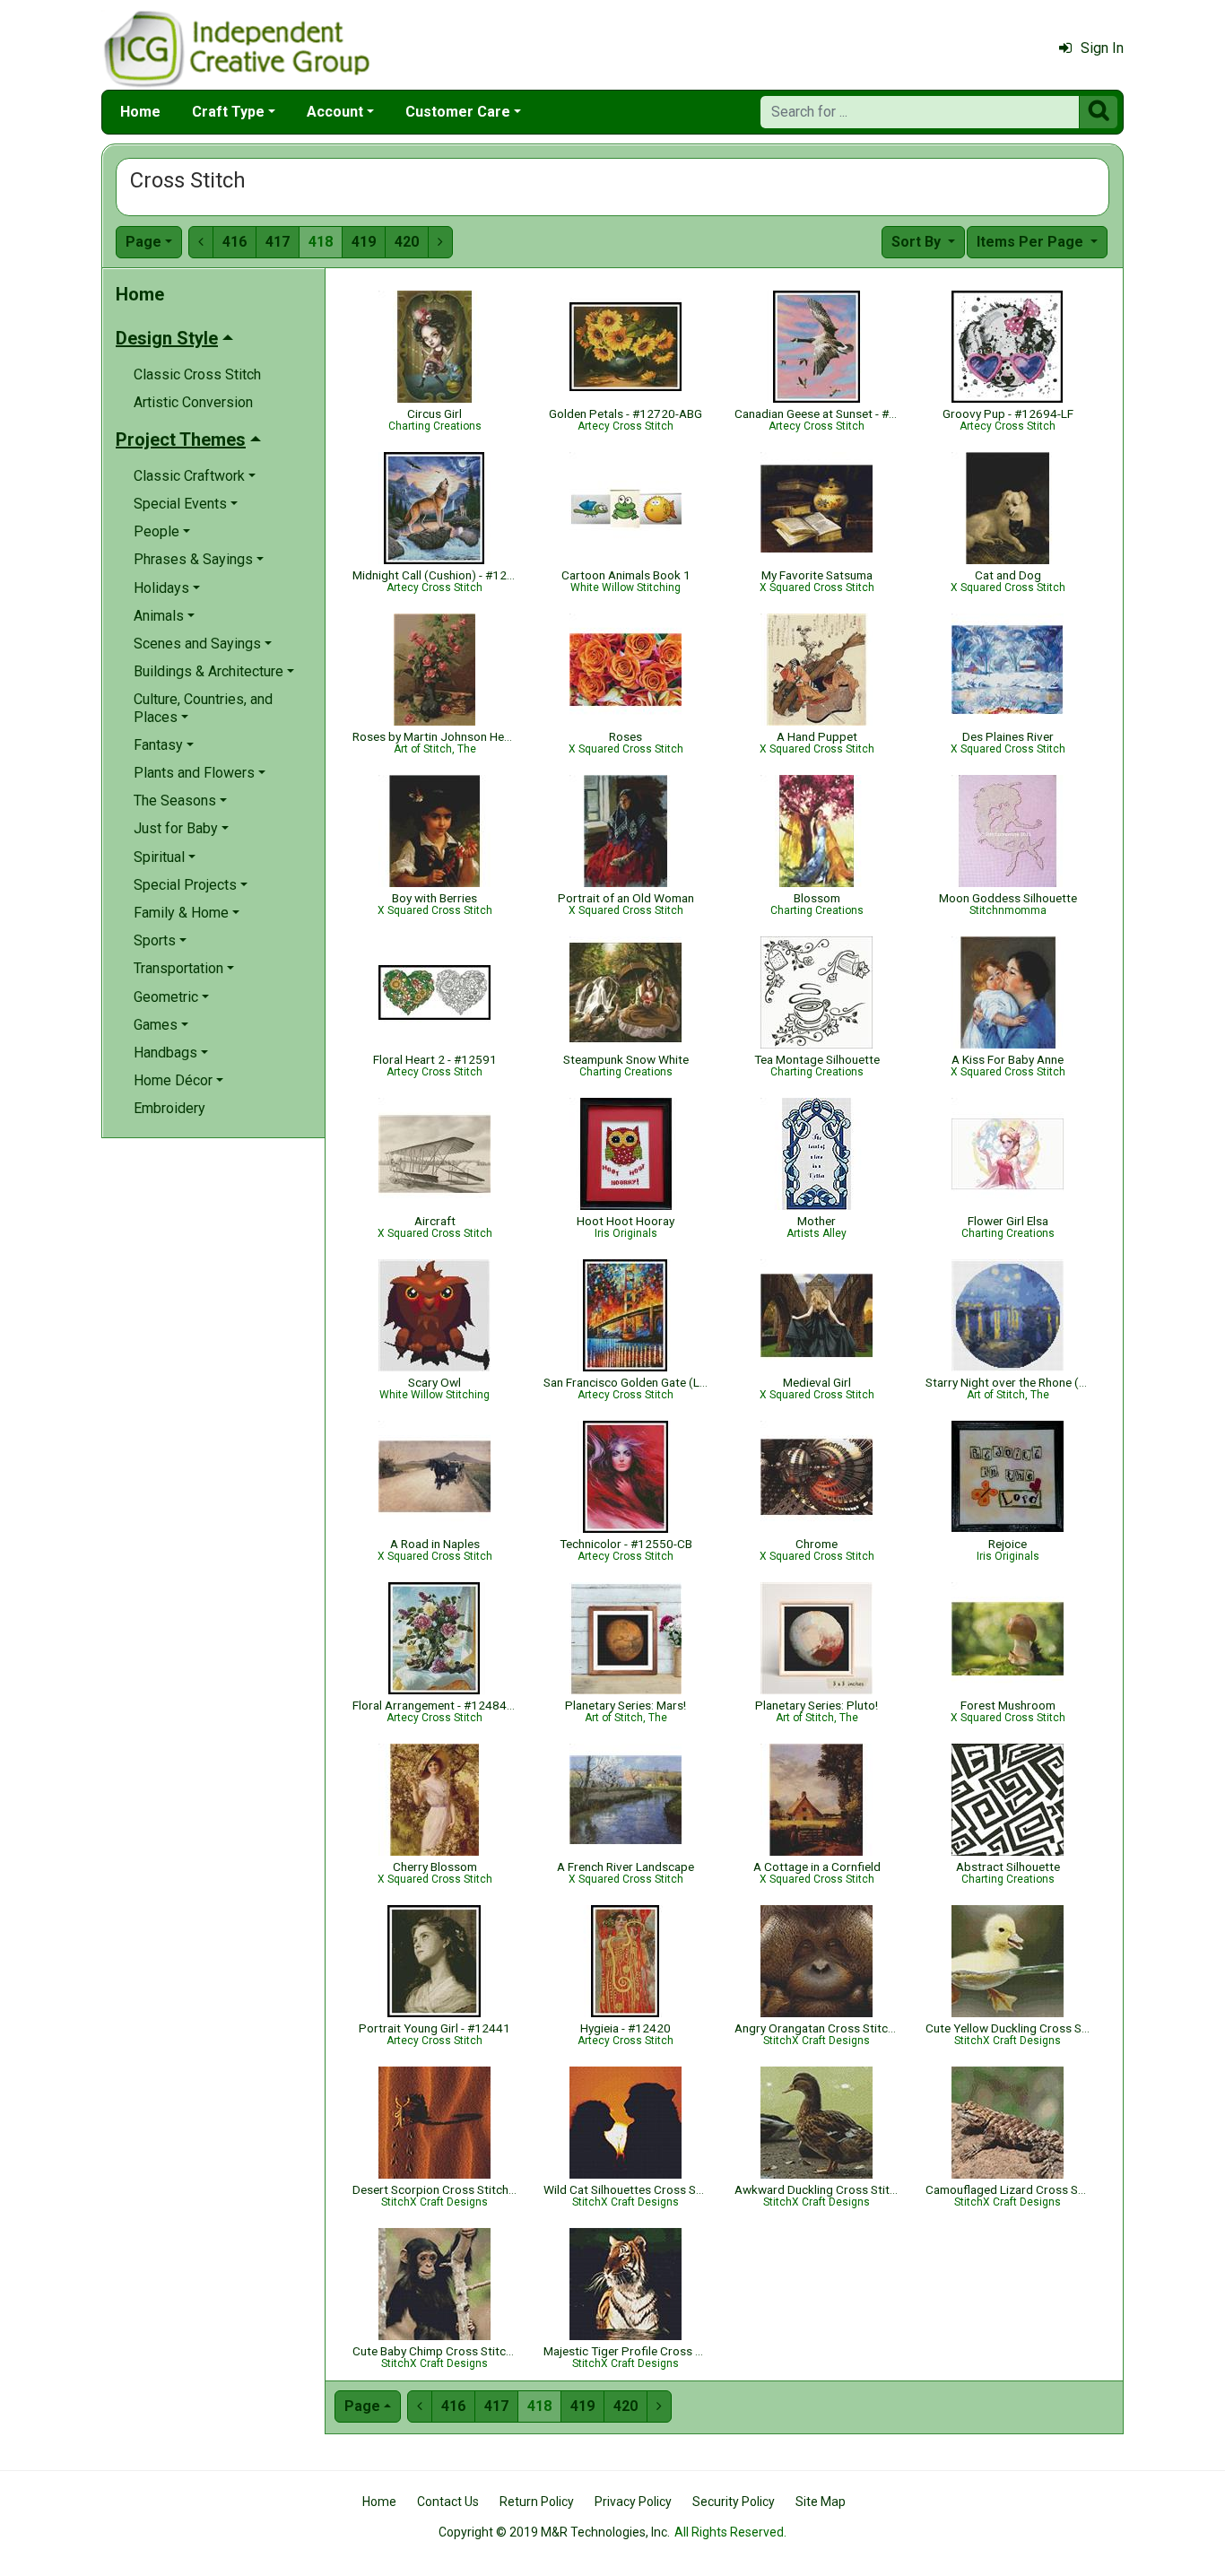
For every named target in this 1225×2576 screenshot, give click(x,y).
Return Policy (537, 2502)
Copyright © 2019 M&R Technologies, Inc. (554, 2532)
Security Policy (734, 2502)
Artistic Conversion (193, 402)
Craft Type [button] (228, 112)
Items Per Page (1032, 242)
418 (321, 242)
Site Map (821, 2502)
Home (140, 112)
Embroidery (169, 1108)
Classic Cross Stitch (197, 374)
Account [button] (335, 112)
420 (407, 242)
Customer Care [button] (458, 112)
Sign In (1102, 48)
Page (143, 242)
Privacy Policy (633, 2502)
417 (278, 242)
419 (364, 242)
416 (235, 242)
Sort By (918, 242)
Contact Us (448, 2502)
